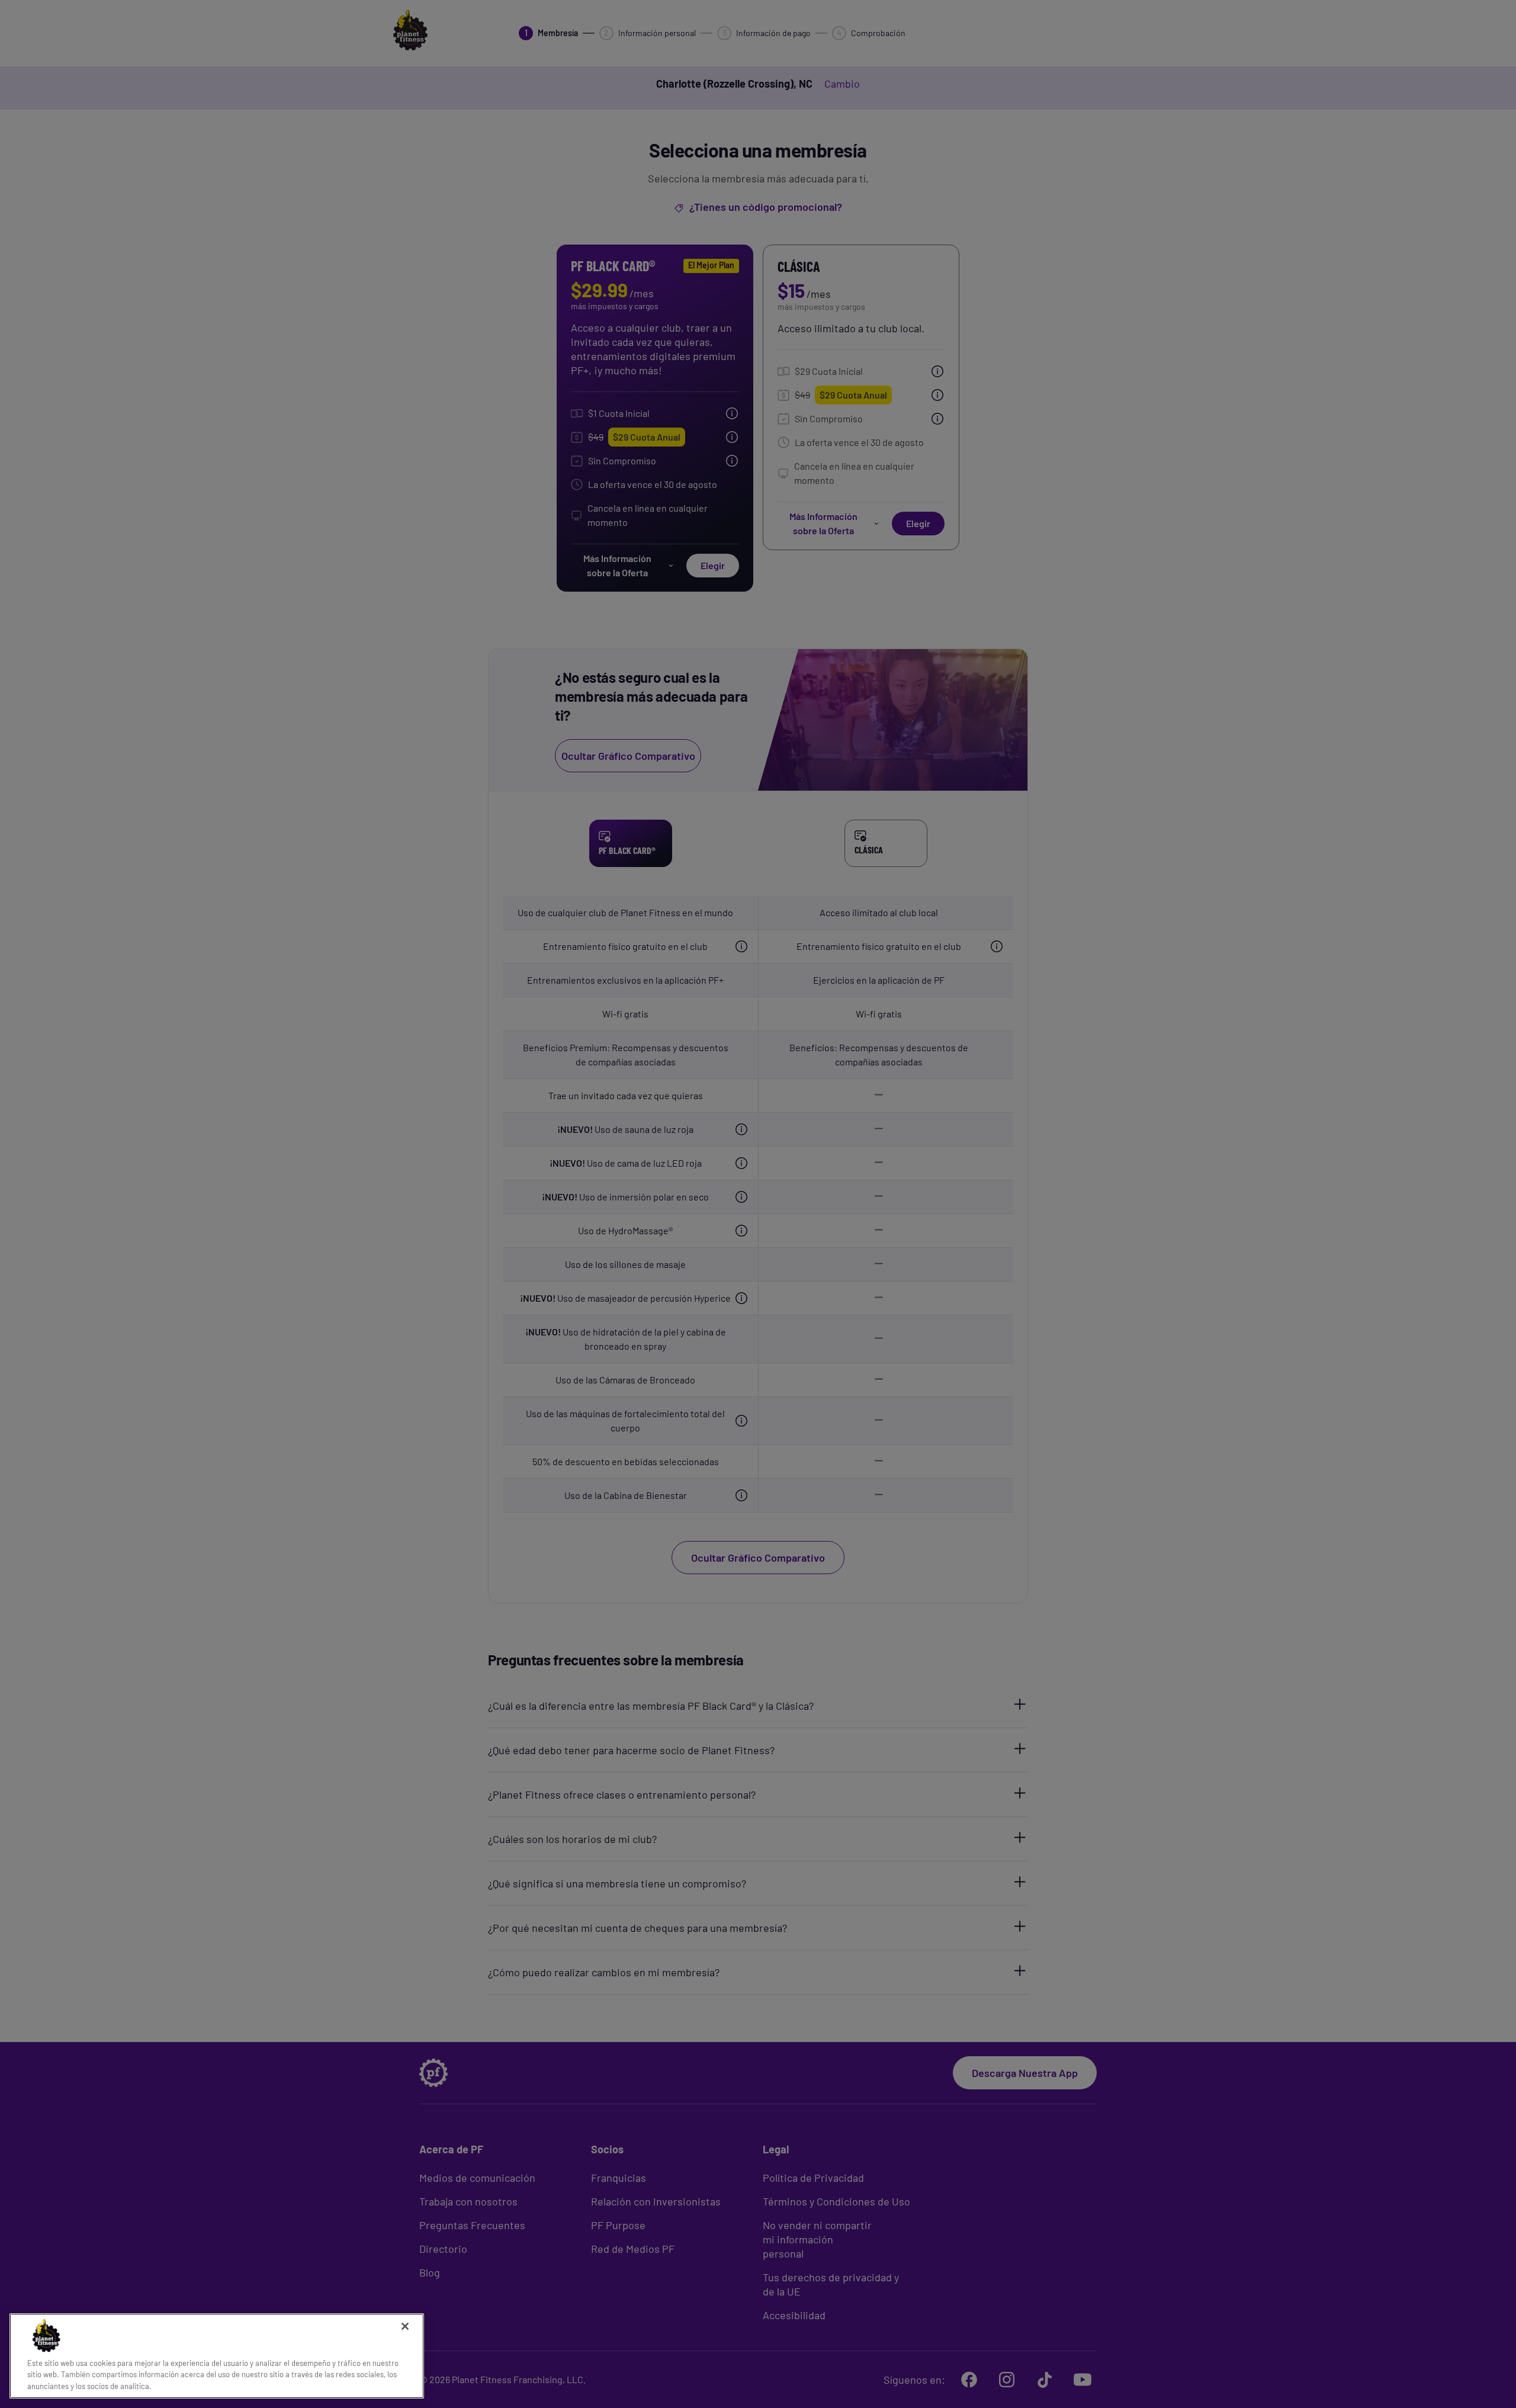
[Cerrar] (405, 2326)
